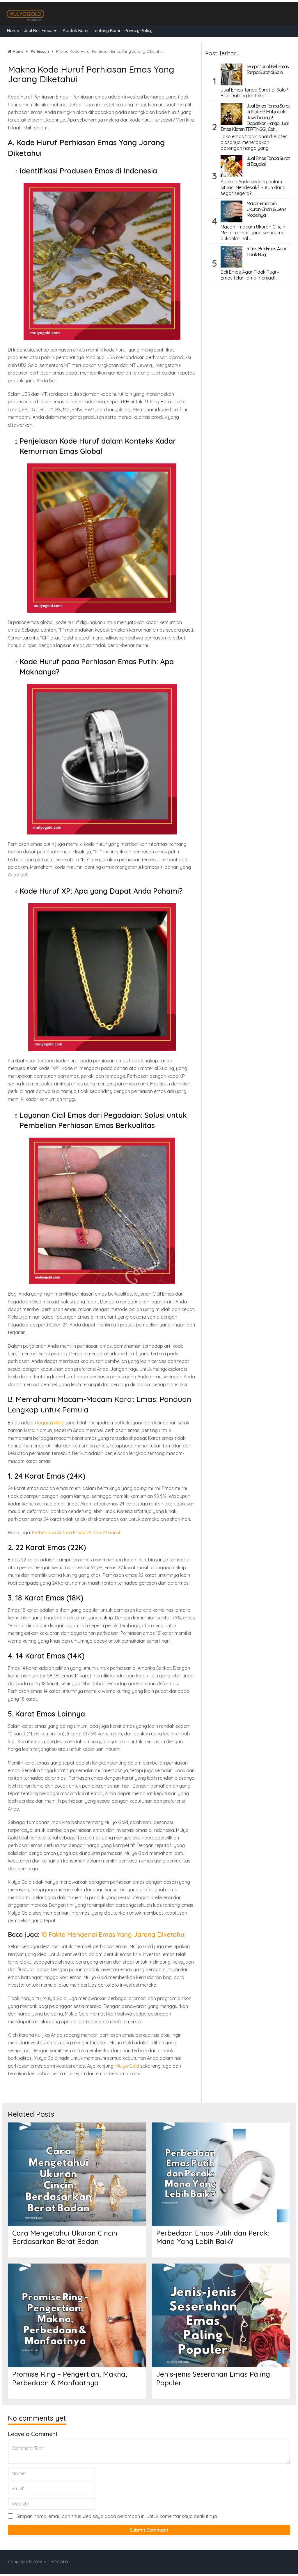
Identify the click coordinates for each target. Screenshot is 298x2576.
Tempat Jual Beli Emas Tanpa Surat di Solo (268, 69)
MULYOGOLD (56, 2562)
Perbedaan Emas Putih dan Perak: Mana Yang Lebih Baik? (213, 2237)
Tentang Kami (106, 30)
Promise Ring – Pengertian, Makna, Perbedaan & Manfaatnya (70, 2378)
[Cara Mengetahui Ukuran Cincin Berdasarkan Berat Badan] (77, 2174)
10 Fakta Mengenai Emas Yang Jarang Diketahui (113, 1934)
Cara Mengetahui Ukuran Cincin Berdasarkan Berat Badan (65, 2237)
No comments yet (37, 2418)
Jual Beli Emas (38, 30)
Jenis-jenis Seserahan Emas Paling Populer (213, 2378)
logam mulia (50, 1423)
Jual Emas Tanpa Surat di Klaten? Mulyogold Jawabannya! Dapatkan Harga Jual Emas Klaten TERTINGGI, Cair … (255, 117)
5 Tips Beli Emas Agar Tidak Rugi (266, 252)
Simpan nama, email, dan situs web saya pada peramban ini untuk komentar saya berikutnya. (117, 2516)
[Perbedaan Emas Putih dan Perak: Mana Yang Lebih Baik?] (221, 2174)
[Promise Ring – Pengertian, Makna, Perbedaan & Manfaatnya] (77, 2315)
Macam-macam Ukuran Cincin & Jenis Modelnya (266, 209)
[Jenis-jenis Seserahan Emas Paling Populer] (221, 2315)
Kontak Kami (76, 30)
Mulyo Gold (127, 2066)
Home (13, 30)
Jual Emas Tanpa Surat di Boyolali (268, 161)
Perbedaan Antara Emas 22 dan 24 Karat (76, 1533)
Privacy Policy (139, 30)
